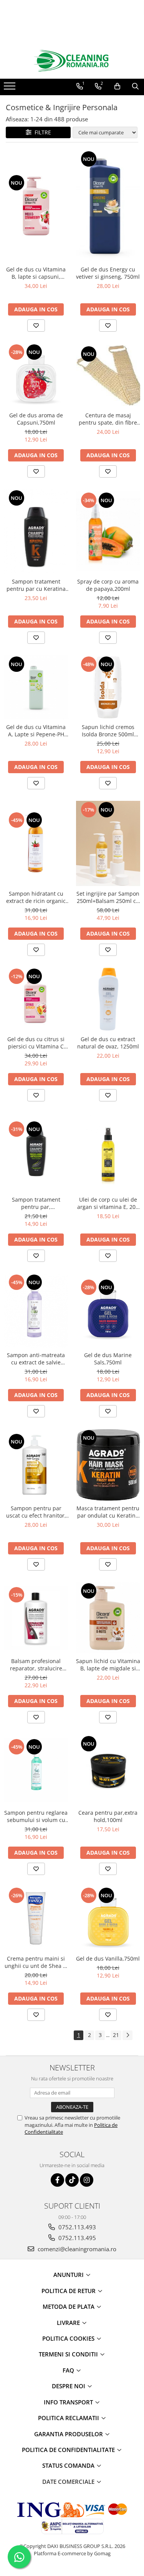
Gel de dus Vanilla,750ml (108, 1958)
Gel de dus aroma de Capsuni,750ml (36, 419)
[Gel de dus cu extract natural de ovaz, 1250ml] (108, 1000)
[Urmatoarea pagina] (127, 2035)
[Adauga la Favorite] (36, 326)
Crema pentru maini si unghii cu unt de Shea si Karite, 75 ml (36, 1962)
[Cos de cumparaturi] (117, 86)
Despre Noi (69, 2386)
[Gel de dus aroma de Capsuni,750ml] (36, 375)
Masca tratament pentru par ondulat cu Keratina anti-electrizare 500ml (108, 1512)
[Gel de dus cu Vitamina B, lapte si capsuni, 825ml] (36, 206)
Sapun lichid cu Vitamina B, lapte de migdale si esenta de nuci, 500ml (108, 1665)
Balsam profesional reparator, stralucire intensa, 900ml (36, 1665)
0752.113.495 (76, 2238)
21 (116, 2035)
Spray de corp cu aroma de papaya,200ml (108, 585)
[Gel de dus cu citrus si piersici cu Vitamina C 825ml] (36, 1000)
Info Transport (69, 2402)
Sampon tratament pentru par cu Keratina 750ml (36, 585)
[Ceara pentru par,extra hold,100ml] (108, 1770)
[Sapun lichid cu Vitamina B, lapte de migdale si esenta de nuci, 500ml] (108, 1618)
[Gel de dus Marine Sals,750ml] (108, 1311)
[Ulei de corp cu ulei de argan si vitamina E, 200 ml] (108, 1152)
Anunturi (69, 2275)
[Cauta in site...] (135, 86)
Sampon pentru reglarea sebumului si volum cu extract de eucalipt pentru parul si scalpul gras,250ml (36, 1816)
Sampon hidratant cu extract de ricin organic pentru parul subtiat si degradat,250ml (36, 897)
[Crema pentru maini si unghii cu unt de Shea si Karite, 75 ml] (36, 1919)
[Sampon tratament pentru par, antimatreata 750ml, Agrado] (36, 1152)
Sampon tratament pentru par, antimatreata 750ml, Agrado (36, 1203)
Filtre (41, 132)
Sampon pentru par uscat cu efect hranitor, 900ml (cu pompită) (36, 1512)
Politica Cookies (69, 2338)
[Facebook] (57, 2180)
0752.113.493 (76, 2227)
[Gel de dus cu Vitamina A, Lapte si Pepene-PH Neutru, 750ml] (36, 688)
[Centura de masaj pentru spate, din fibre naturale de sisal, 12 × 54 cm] (108, 375)
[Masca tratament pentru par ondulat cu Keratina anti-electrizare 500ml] (108, 1465)
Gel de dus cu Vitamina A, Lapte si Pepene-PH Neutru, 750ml (36, 731)
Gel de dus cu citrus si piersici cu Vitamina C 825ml (36, 1043)
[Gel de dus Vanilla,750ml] (108, 1919)
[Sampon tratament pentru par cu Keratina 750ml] (36, 532)
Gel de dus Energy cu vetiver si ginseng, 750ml (108, 273)
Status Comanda (69, 2465)
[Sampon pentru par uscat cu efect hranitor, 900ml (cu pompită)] (36, 1465)
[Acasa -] (72, 61)
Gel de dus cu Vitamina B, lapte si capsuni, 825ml (36, 273)
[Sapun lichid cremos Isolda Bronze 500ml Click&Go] (108, 688)
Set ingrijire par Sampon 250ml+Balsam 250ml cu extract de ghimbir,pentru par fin (108, 897)
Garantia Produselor (69, 2434)
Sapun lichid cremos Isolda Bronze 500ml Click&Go (108, 731)
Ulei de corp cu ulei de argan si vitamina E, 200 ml (108, 1203)
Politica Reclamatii (69, 2418)
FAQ (69, 2370)
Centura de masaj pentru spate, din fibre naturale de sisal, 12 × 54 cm (108, 419)
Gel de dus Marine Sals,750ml (108, 1359)
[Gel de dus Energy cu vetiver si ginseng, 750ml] (108, 206)
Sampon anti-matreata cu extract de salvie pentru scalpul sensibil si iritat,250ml (36, 1359)
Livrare (69, 2323)
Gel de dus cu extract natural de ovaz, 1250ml (108, 1043)
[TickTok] (72, 2180)
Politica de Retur (69, 2291)
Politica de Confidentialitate (69, 2450)
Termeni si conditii (69, 2354)
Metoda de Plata (69, 2306)
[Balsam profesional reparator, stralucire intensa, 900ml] (36, 1618)
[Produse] (11, 88)
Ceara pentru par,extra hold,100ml (108, 1816)
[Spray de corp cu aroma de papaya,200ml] (108, 531)
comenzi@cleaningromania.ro (76, 2249)
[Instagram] (87, 2180)
